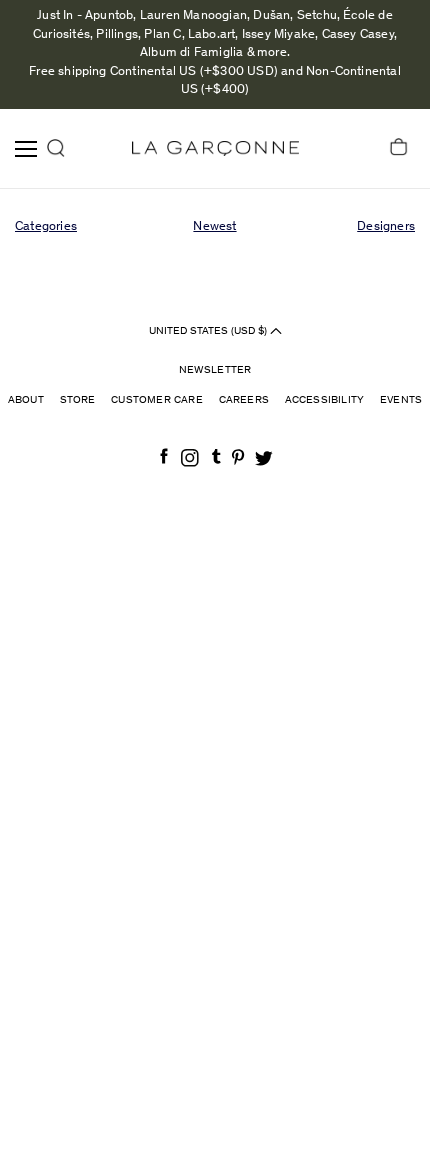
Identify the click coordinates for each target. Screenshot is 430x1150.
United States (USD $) (209, 330)
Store (78, 400)
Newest (214, 227)
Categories (46, 227)
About (26, 400)
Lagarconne (215, 148)
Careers (244, 400)
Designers (386, 227)
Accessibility (325, 400)
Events (401, 400)
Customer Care (157, 400)
